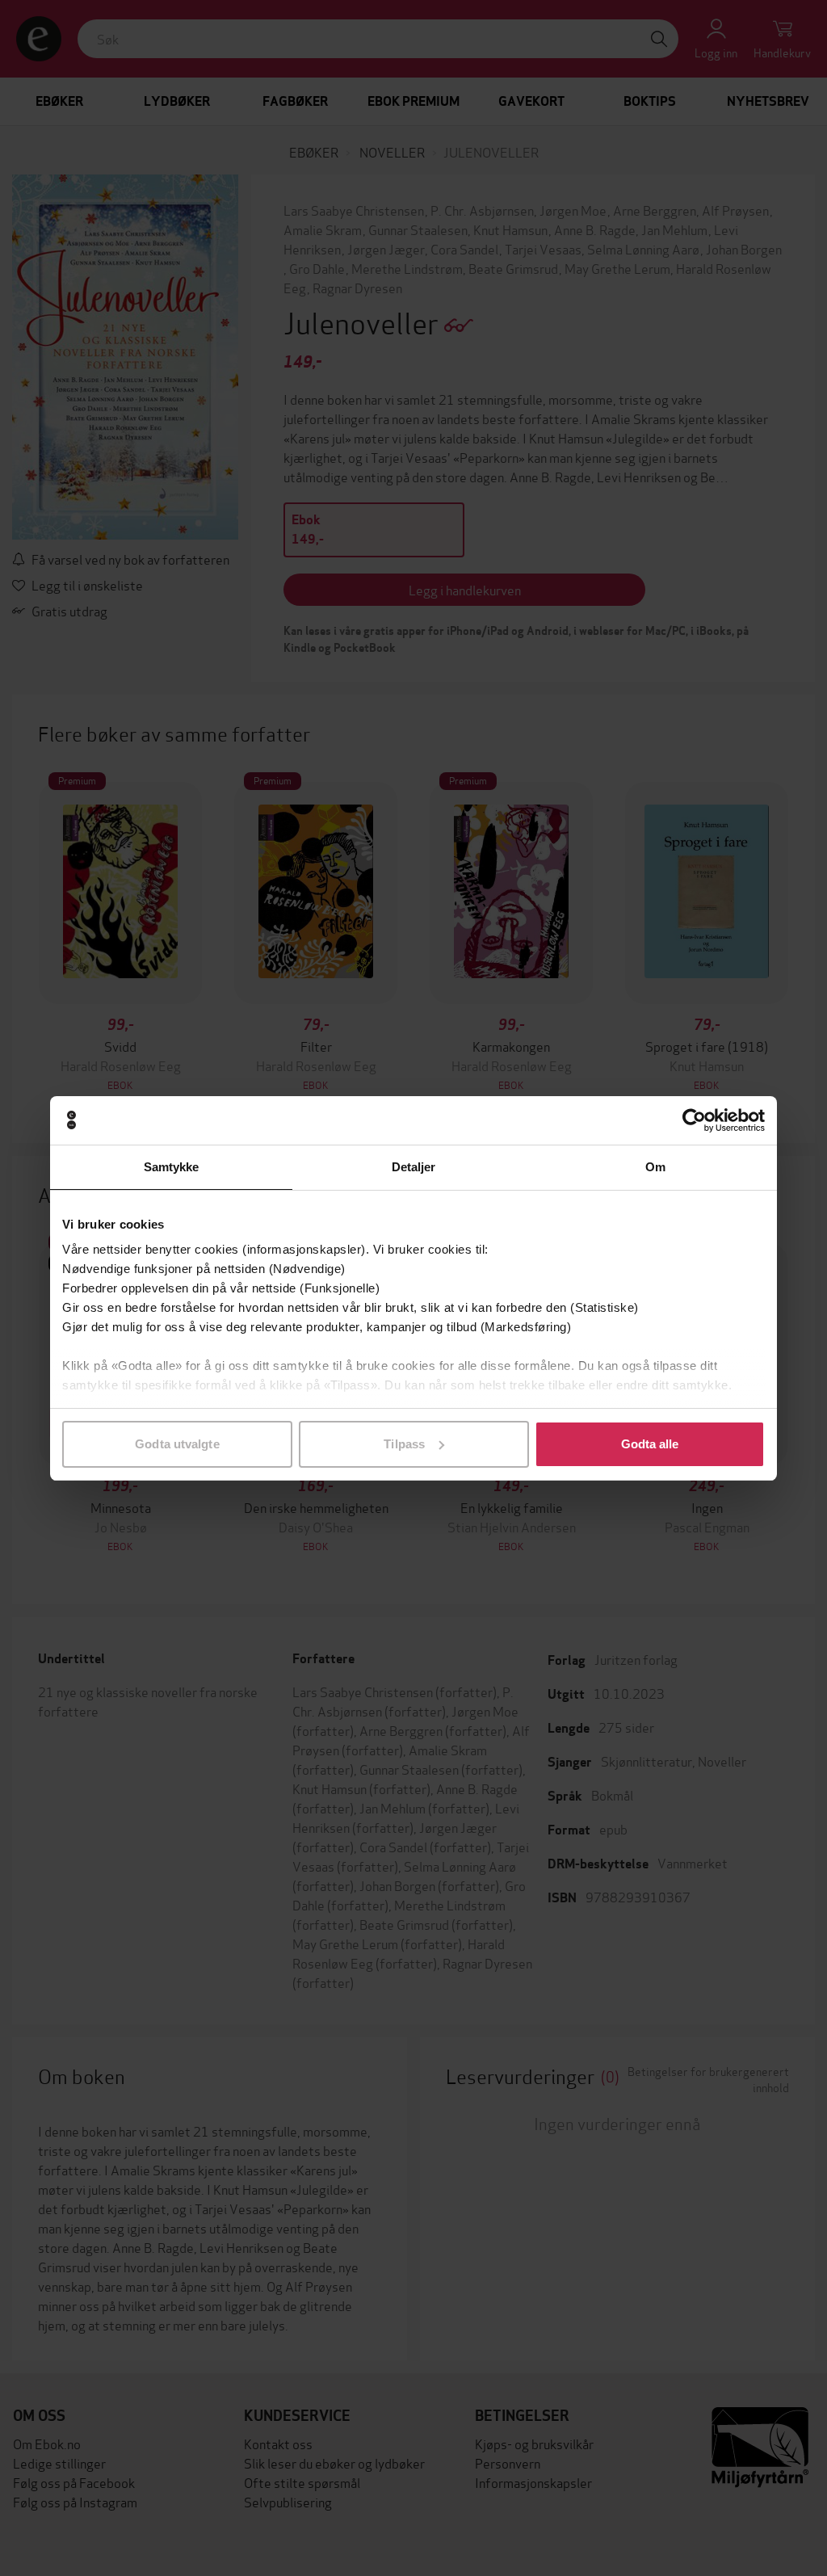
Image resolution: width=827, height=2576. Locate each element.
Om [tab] (655, 1167)
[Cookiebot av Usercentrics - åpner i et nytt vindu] (694, 1120)
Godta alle (650, 1444)
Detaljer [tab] (414, 1167)
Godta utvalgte (177, 1444)
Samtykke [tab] (172, 1167)
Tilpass (404, 1444)
